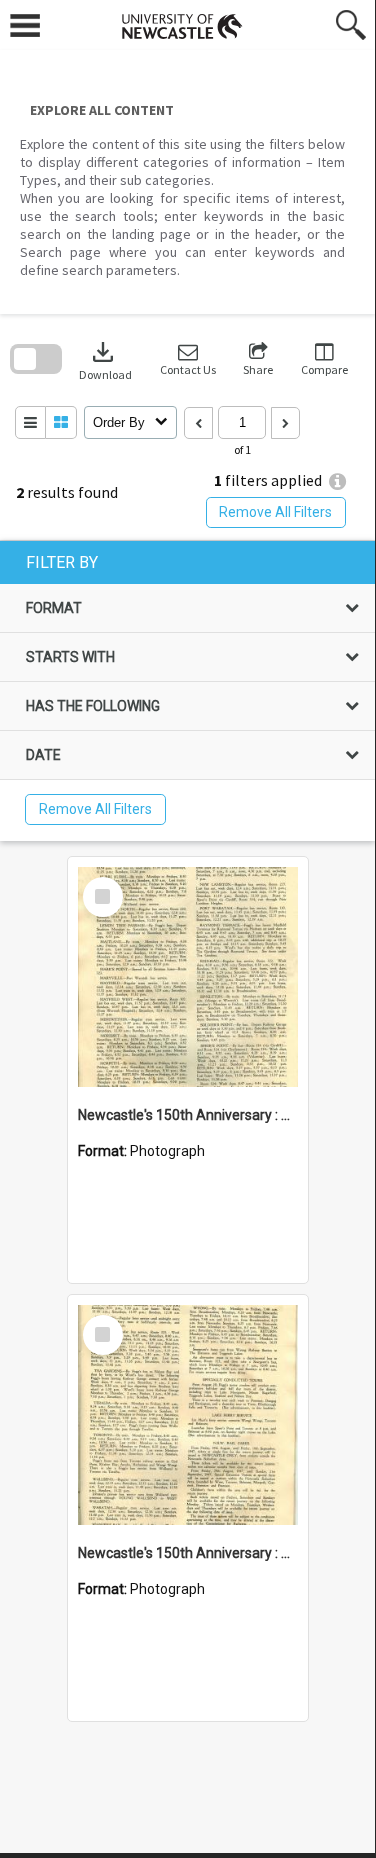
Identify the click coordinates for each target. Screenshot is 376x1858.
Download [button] (105, 359)
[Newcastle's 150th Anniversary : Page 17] (188, 1415)
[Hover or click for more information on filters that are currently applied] (337, 481)
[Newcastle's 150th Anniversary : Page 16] (188, 977)
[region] (187, 691)
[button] (188, 359)
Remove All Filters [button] (275, 512)
